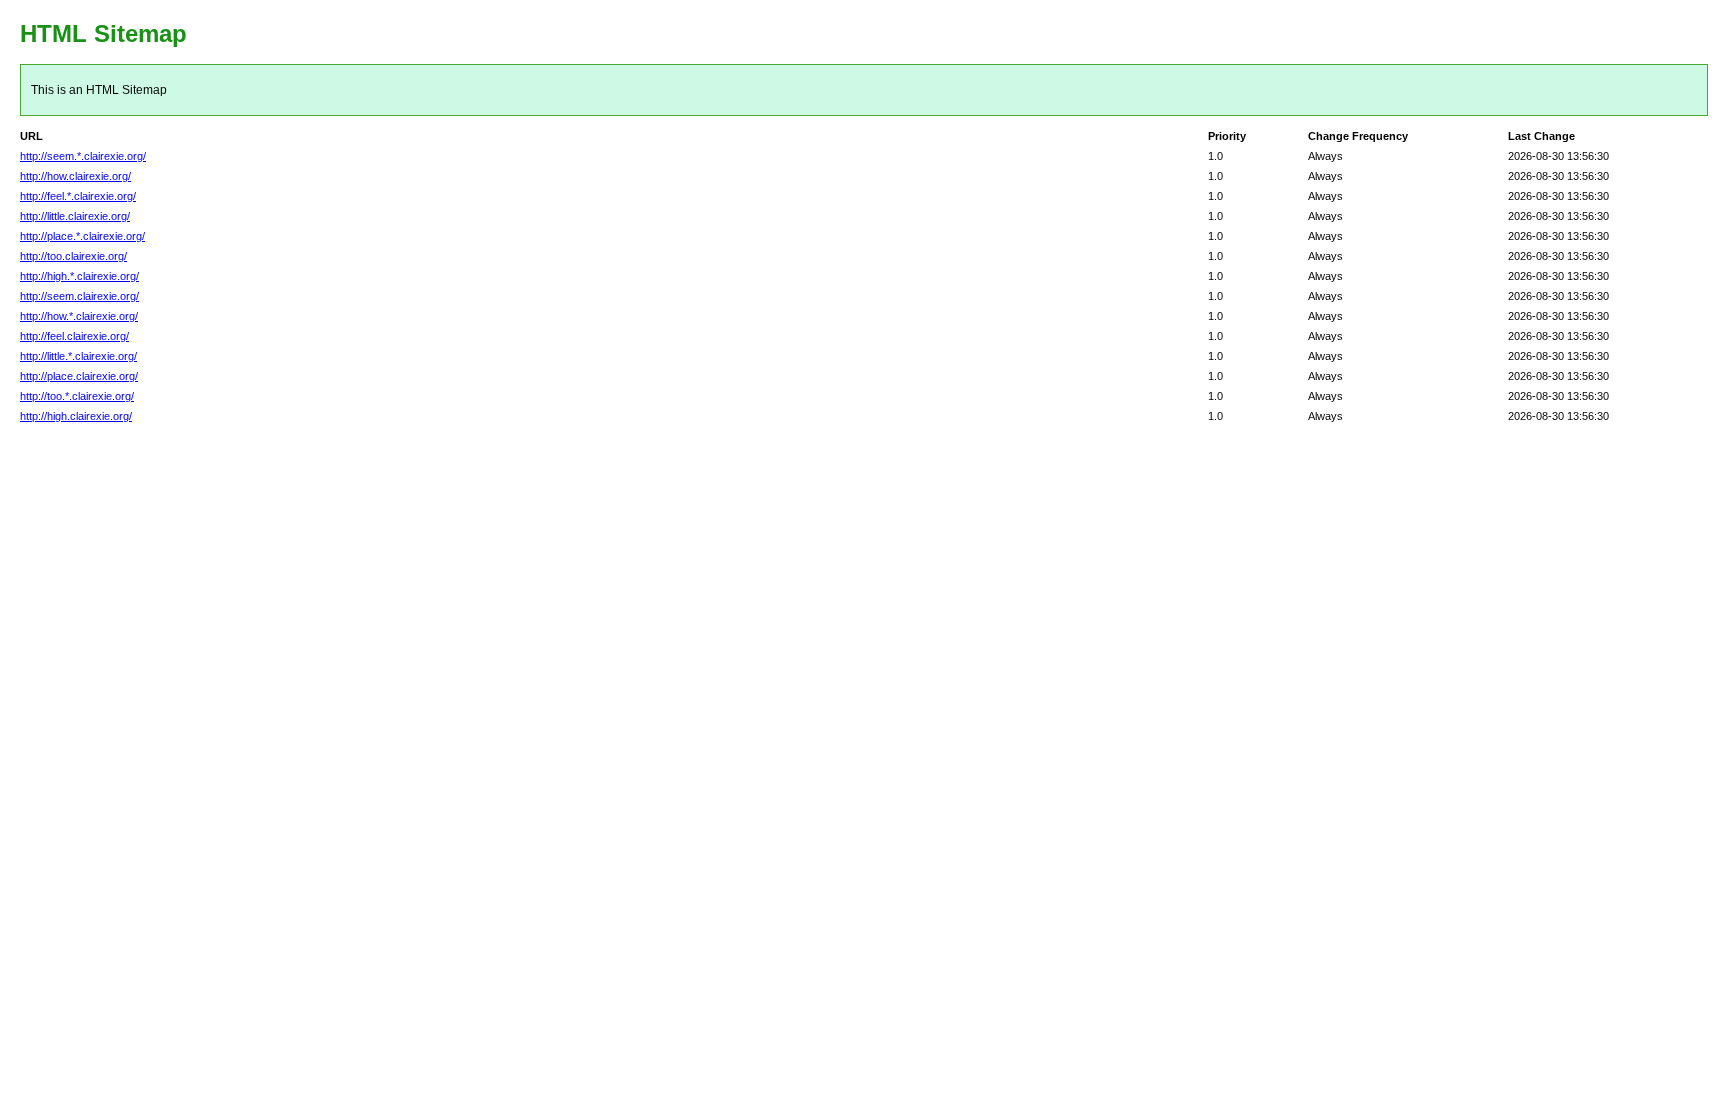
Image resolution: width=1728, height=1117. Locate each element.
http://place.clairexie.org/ (79, 376)
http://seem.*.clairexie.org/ (83, 156)
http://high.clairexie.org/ (76, 416)
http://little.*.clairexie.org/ (78, 356)
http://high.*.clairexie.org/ (79, 276)
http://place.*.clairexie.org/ (82, 236)
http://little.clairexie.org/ (75, 216)
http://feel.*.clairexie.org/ (78, 196)
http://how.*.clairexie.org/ (79, 316)
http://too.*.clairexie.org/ (77, 396)
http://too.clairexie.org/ (73, 256)
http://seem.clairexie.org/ (79, 296)
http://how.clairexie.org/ (75, 176)
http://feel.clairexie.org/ (74, 336)
